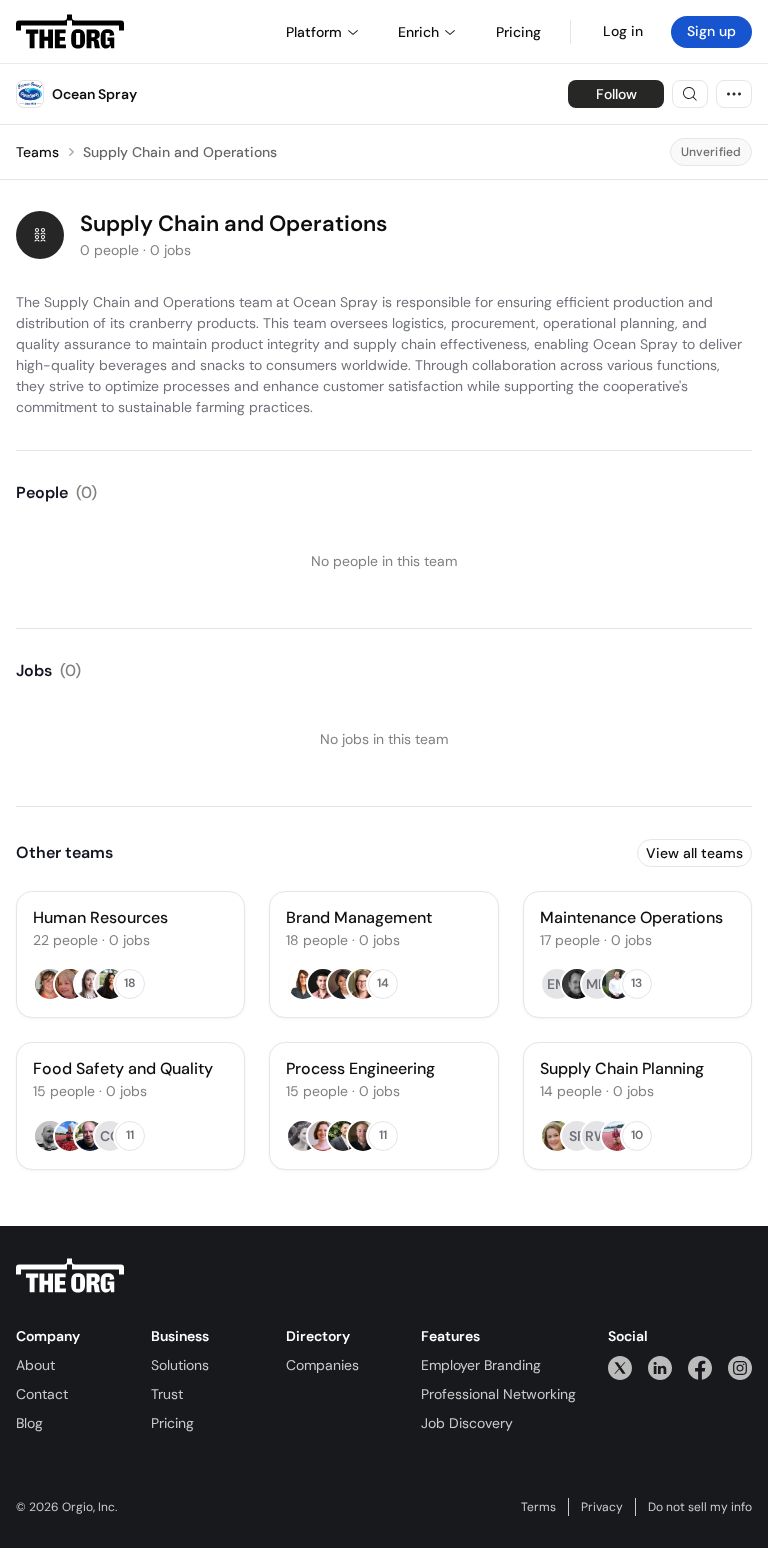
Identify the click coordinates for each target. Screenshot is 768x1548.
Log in (623, 31)
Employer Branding (481, 1365)
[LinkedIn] (660, 1367)
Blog (29, 1423)
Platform (314, 32)
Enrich (418, 32)
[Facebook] (700, 1367)
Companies (322, 1365)
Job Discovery (467, 1423)
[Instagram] (740, 1367)
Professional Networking (498, 1394)
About (35, 1365)
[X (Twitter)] (620, 1367)
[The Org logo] (70, 1276)
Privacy (602, 1507)
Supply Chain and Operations (180, 152)
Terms (538, 1507)
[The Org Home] (70, 32)
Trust (167, 1394)
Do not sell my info (700, 1507)
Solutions (180, 1365)
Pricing (172, 1423)
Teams (37, 152)
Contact (42, 1394)
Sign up (711, 31)
